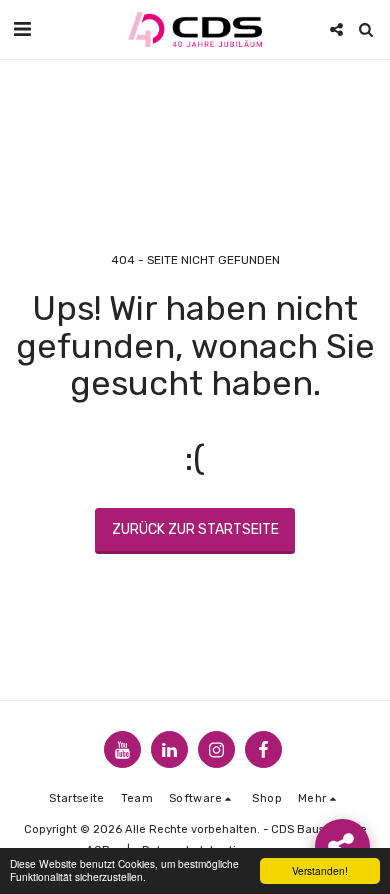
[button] (22, 29)
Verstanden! (320, 870)
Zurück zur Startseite (195, 529)
